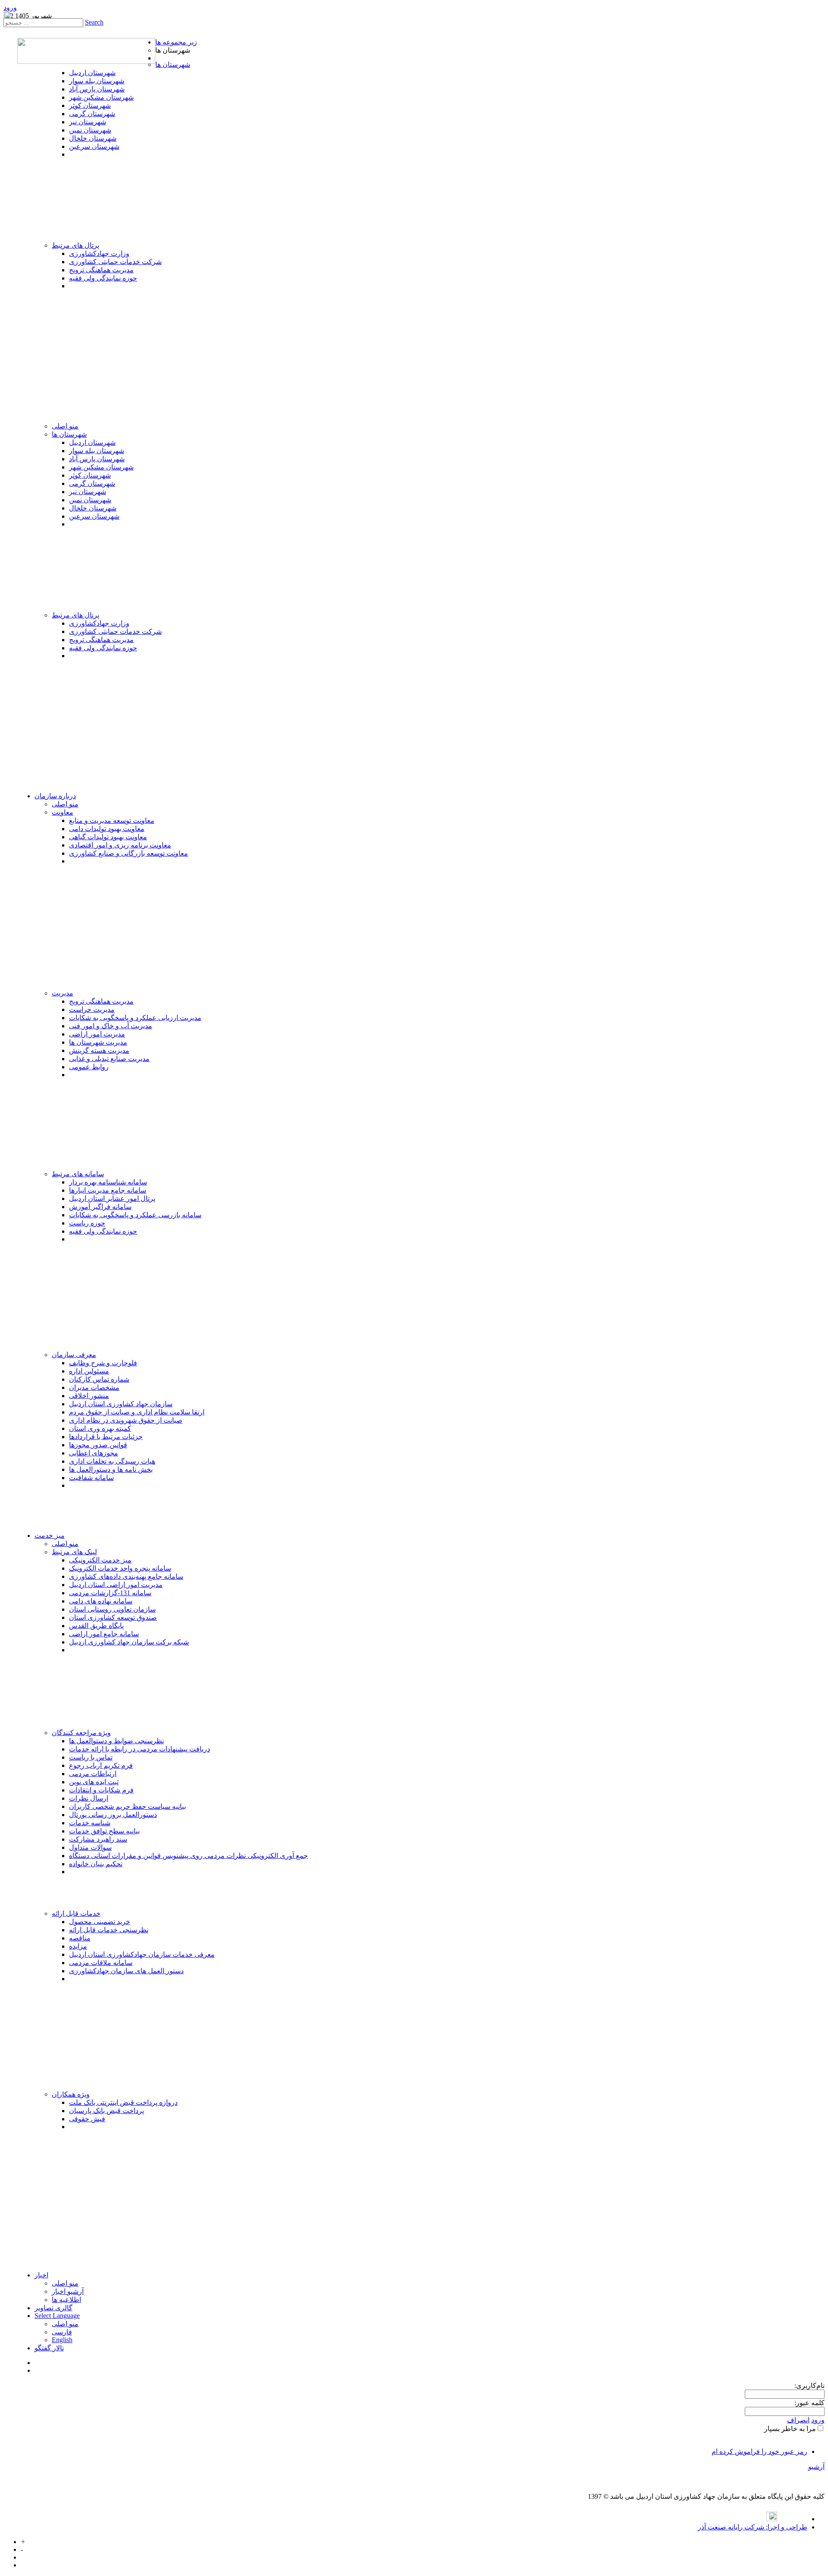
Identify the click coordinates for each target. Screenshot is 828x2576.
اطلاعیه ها (66, 2300)
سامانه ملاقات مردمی (101, 1963)
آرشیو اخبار (68, 2291)
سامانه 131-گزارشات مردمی (110, 1593)
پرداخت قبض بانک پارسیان (107, 2111)
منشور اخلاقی (89, 1396)
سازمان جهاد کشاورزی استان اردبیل (121, 1404)
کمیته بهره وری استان (100, 1428)
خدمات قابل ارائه (76, 1913)
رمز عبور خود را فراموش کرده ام (759, 2452)
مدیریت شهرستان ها (98, 1042)
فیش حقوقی (87, 2119)
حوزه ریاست (87, 1223)
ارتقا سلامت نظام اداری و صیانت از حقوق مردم (137, 1412)
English (62, 2340)
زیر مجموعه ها (176, 42)
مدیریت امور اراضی (97, 1034)
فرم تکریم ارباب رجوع (101, 1765)
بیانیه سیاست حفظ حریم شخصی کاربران (127, 1806)
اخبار (41, 2275)
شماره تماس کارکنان (99, 1379)
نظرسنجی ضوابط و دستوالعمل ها (116, 1741)
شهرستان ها (173, 65)
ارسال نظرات (89, 1798)
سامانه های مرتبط (78, 1174)
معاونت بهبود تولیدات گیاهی (108, 837)
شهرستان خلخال (93, 138)
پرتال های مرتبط (75, 245)
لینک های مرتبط (74, 1552)
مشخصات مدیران (94, 1387)
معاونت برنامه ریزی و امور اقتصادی (120, 845)
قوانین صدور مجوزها (98, 1445)
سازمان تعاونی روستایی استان (112, 1609)
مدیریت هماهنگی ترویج (101, 270)
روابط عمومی (89, 1067)
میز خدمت (50, 1535)
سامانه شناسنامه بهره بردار (108, 1182)
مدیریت (63, 993)
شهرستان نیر (88, 122)
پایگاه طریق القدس (96, 1626)
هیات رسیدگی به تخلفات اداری (112, 1461)
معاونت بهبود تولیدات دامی (107, 829)
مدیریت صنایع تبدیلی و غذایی (109, 1059)
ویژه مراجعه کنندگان (81, 1733)
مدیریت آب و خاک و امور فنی (111, 1026)
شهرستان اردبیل (92, 73)
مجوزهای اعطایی (94, 1453)
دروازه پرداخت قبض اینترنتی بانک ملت (123, 2102)
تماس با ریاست (91, 1757)
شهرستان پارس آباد (97, 89)
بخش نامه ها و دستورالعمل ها (111, 1469)
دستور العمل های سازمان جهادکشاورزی (126, 1971)
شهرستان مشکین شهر (101, 97)
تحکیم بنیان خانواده (96, 1864)
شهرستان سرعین (94, 146)
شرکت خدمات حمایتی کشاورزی (115, 262)
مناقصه (80, 1938)
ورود (10, 8)
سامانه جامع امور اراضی (104, 1634)
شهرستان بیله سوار (97, 81)
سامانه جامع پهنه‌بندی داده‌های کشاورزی (126, 1576)
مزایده (78, 1946)
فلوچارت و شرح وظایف (103, 1363)
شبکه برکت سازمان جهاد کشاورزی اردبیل (129, 1642)
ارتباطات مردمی (93, 1774)
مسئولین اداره (89, 1371)
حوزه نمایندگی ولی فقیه (103, 278)
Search (94, 22)
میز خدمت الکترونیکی (100, 1560)
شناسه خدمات (90, 1823)
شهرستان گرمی (92, 114)
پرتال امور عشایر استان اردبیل (112, 1198)
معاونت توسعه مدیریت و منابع (112, 820)
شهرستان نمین (90, 130)
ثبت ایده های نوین (94, 1782)
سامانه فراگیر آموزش (100, 1207)
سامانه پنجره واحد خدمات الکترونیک (120, 1568)
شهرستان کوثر (90, 105)
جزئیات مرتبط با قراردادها (106, 1437)
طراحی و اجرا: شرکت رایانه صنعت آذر (753, 2527)
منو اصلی (65, 426)
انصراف (798, 2420)
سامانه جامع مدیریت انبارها (108, 1190)
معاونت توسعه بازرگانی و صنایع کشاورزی (129, 853)
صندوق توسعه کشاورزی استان (113, 1617)
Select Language (57, 2316)
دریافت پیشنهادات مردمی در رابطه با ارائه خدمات (140, 1749)
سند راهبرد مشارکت (98, 1839)
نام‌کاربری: (809, 2385)
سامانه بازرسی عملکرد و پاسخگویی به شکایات (135, 1215)
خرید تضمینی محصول (100, 1922)
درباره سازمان (55, 796)
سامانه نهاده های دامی (101, 1601)
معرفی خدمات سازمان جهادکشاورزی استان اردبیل (142, 1954)
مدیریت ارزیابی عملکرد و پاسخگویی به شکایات (135, 1018)
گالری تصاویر (53, 2308)
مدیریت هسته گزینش (99, 1050)
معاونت (63, 812)
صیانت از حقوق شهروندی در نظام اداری (126, 1420)
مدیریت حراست (92, 1009)
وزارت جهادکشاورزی (99, 254)
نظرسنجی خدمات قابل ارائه (109, 1930)
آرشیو (816, 2467)
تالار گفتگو (49, 2348)
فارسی (62, 2332)
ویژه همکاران (71, 2094)
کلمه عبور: (809, 2403)
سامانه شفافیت (91, 1478)
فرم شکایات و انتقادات (101, 1790)
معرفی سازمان (74, 1355)
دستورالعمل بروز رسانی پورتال (113, 1815)
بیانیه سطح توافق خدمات (104, 1831)
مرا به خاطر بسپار (790, 2429)
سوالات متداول (90, 1847)
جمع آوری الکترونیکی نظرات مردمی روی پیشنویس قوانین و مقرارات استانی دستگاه (188, 1856)
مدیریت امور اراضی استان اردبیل (116, 1585)
